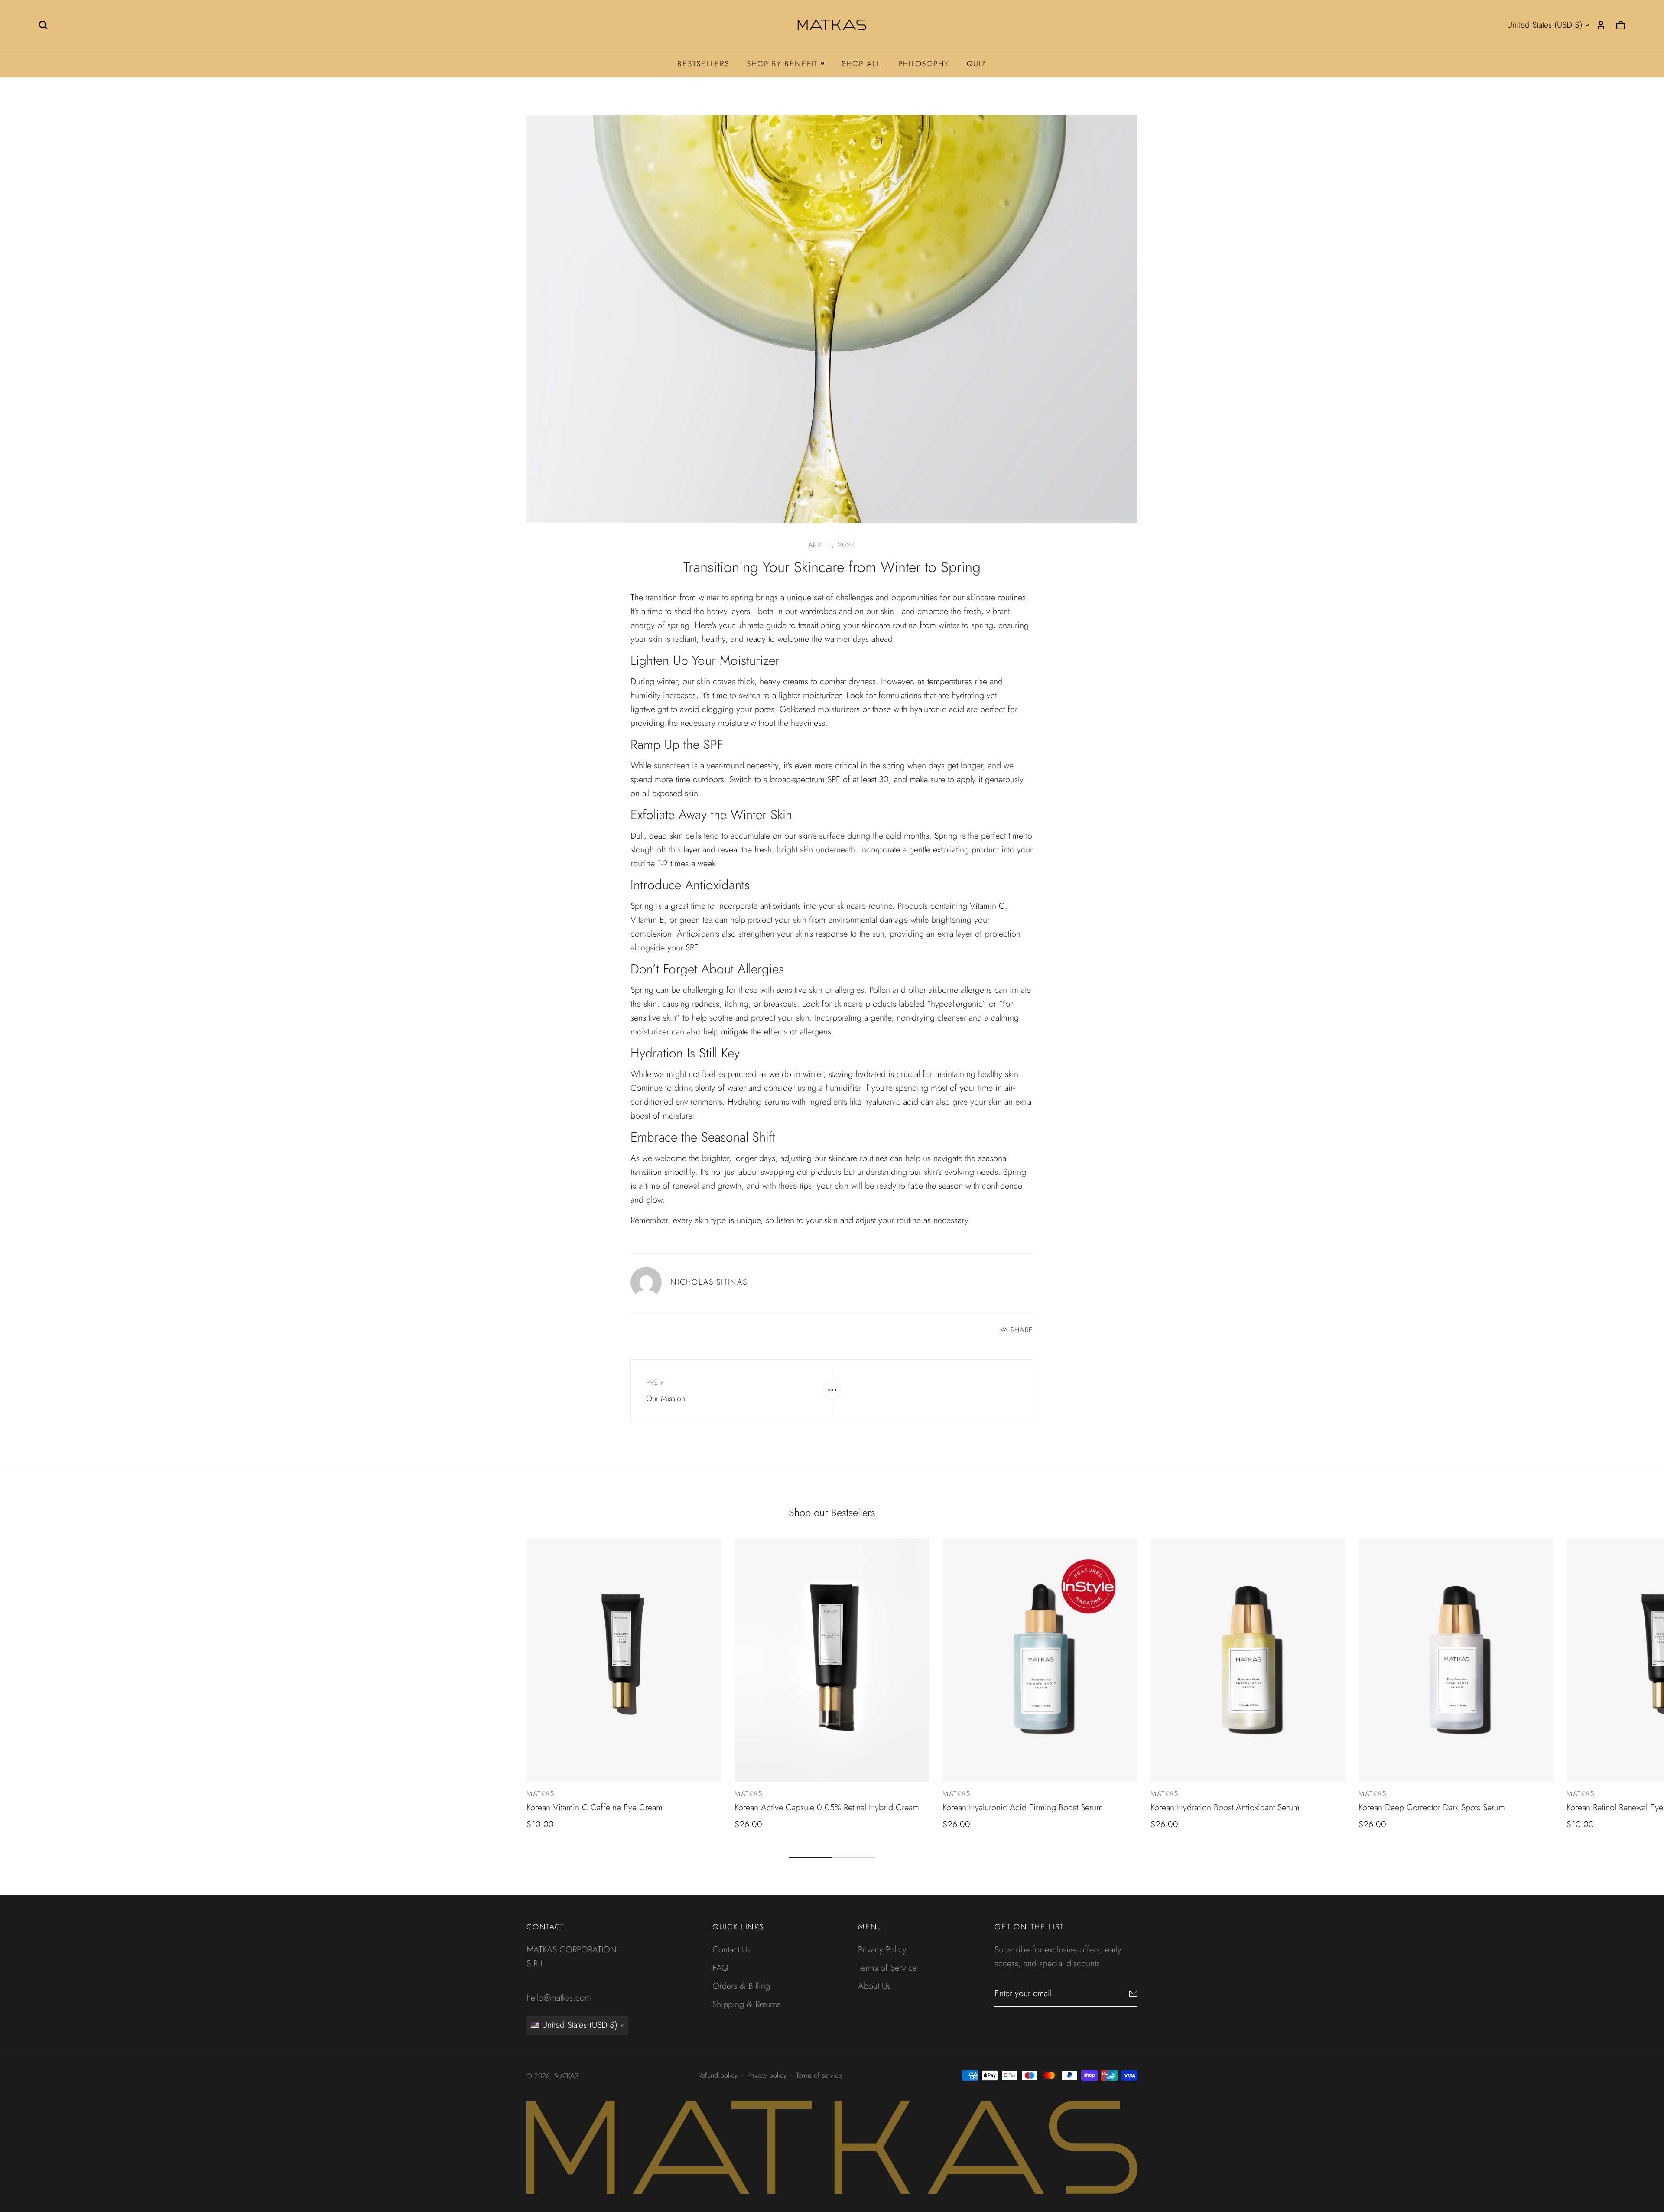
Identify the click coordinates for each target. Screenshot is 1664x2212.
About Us (874, 1986)
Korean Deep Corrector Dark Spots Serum (1432, 1807)
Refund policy (718, 2075)
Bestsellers (703, 64)
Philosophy (924, 64)
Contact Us (731, 1950)
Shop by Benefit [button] (782, 64)
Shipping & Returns (746, 2004)
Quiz (977, 64)
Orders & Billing (741, 1986)
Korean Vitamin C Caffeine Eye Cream (595, 1807)
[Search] (43, 25)
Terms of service (819, 2075)
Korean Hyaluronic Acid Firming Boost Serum (1023, 1807)
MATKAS (541, 1794)
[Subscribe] (1133, 1994)
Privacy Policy (882, 1950)
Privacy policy (767, 2075)
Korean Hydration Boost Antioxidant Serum (1225, 1807)
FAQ (720, 1968)
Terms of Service (887, 1968)
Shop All (861, 64)
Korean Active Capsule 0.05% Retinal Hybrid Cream (827, 1807)
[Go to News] (832, 1390)
